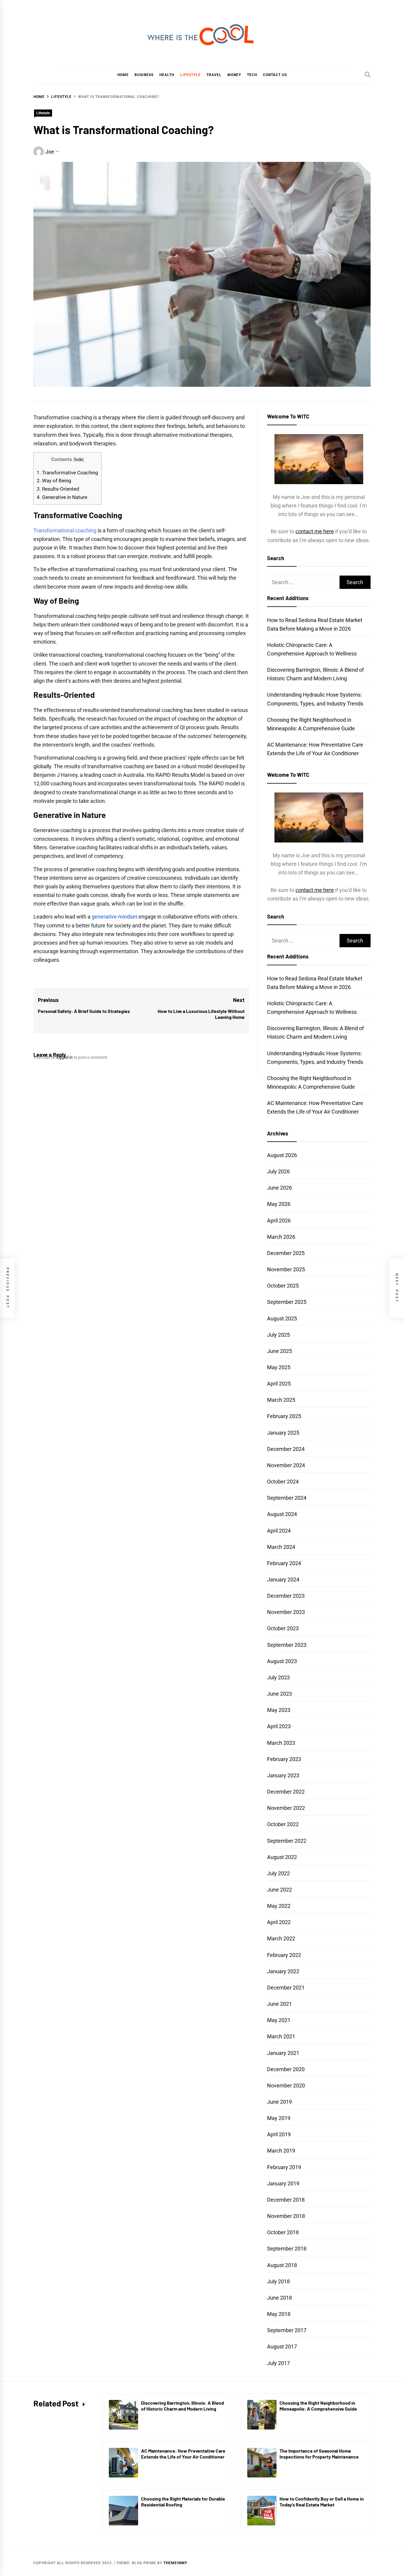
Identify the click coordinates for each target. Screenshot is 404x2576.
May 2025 (279, 1367)
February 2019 (284, 2167)
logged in (64, 1057)
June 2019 (279, 2102)
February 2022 (284, 1955)
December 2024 (286, 1449)
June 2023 (279, 1694)
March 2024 (281, 1547)
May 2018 (279, 2314)
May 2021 (279, 2020)
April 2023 (279, 1726)
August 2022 (282, 1857)
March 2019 (281, 2151)
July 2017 (278, 2363)
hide (79, 460)
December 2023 (286, 1596)
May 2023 (279, 1710)
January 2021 (283, 2053)
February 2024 (284, 1563)
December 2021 (286, 1988)
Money (234, 75)
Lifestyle (190, 75)
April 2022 (279, 1922)
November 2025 (286, 1269)
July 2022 (278, 1873)
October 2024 (283, 1482)
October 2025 (283, 1286)
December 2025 (286, 1253)
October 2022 (283, 1824)
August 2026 (282, 1155)
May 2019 (279, 2118)
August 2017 (282, 2347)
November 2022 (286, 1808)
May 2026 (279, 1204)
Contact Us (275, 75)
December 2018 (286, 2200)
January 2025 (283, 1433)
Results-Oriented (58, 489)
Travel (214, 75)
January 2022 (283, 1971)
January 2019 (283, 2183)
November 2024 (286, 1465)
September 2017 (287, 2330)
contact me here (315, 531)
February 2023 (284, 1759)
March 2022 (281, 1938)
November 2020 (286, 2086)
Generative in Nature (62, 497)
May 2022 (279, 1906)
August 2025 (282, 1318)
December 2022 (286, 1792)
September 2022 (287, 1841)
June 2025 (279, 1351)
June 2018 (279, 2298)
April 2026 (279, 1221)
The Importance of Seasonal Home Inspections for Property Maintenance (319, 2454)
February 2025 (284, 1416)
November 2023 (286, 1612)
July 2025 (278, 1335)
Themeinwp (175, 2563)
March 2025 (281, 1400)
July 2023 (278, 1677)
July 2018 (278, 2281)
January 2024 (283, 1579)
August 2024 (282, 1514)
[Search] (368, 75)
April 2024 (279, 1531)
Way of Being (54, 481)
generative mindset (114, 917)
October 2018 (283, 2232)
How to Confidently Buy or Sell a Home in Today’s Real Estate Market (322, 2502)
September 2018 (287, 2249)
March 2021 (281, 2036)
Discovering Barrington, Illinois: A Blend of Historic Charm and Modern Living (182, 2406)
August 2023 (282, 1661)
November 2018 (286, 2216)
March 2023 (281, 1743)
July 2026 (278, 1171)
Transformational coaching (65, 530)
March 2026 (281, 1237)
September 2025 (287, 1302)
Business (144, 75)
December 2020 (286, 2069)
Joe (50, 152)
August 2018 (282, 2265)
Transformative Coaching (67, 473)
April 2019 (279, 2134)
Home (123, 75)
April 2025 (279, 1384)
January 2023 (283, 1775)
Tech (252, 75)
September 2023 (287, 1645)
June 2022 (279, 1890)
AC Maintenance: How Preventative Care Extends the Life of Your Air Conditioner (183, 2454)
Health (167, 75)
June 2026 (279, 1188)
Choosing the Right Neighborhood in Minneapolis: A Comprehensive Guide (318, 2406)
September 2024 (287, 1498)
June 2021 (279, 2004)
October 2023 (283, 1628)
